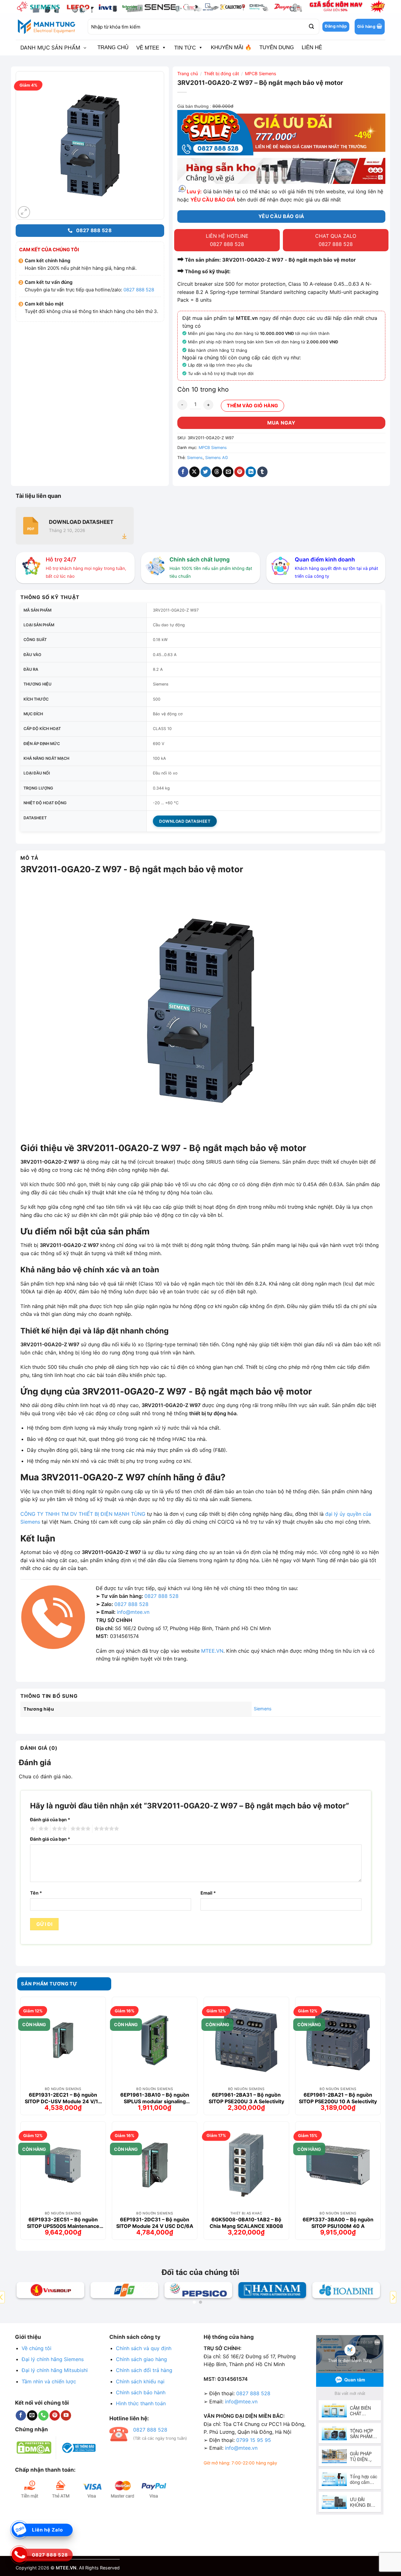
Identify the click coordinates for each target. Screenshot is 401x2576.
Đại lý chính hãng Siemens (53, 2359)
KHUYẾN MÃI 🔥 (231, 47)
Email (208, 1893)
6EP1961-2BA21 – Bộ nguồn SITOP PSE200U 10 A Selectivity (338, 2098)
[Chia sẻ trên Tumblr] (262, 472)
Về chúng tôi (36, 2348)
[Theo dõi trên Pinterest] (55, 2416)
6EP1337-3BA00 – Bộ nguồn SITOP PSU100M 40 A (338, 2223)
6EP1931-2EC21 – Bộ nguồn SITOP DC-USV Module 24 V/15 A (63, 2098)
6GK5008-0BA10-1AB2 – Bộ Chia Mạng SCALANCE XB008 (246, 2223)
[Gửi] (311, 27)
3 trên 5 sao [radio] (59, 1829)
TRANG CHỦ (113, 47)
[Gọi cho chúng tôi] (43, 2416)
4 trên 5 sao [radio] (80, 1829)
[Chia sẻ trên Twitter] (206, 472)
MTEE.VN (212, 1651)
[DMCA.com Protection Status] (34, 2447)
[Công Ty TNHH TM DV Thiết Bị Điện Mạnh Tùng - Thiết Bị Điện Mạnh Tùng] (47, 27)
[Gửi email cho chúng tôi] (32, 2416)
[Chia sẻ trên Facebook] (183, 472)
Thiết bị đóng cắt (221, 73)
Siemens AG (217, 458)
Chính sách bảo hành (141, 2392)
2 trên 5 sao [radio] (43, 1829)
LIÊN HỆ (312, 47)
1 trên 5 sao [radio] (32, 1829)
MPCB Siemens (260, 73)
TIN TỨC (185, 48)
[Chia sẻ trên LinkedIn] (251, 472)
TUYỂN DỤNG (277, 47)
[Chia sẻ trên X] (194, 472)
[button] (370, 27)
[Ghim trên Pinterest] (240, 472)
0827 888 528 (139, 290)
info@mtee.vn (133, 1612)
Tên (36, 1893)
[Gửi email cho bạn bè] (228, 472)
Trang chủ (188, 73)
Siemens (195, 458)
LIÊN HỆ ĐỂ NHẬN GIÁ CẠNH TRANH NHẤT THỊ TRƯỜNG (311, 147)
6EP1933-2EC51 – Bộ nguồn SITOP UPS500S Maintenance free (63, 2223)
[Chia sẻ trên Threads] (217, 472)
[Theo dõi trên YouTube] (66, 2416)
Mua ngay (281, 423)
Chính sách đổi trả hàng (144, 2370)
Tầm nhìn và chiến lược (49, 2381)
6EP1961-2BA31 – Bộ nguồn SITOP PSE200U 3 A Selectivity (246, 2098)
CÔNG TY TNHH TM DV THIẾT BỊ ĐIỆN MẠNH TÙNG (83, 1514)
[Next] (393, 2297)
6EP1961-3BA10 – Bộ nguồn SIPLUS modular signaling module (155, 2098)
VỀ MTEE (148, 48)
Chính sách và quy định (144, 2348)
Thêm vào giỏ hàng (253, 406)
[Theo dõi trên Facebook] (21, 2416)
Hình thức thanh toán (141, 2403)
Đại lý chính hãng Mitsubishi (55, 2370)
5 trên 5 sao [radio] (106, 1829)
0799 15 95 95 (254, 2440)
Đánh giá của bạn (50, 1820)
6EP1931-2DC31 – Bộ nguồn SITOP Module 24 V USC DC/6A (155, 2223)
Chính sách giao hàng (141, 2359)
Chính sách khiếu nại (140, 2381)
